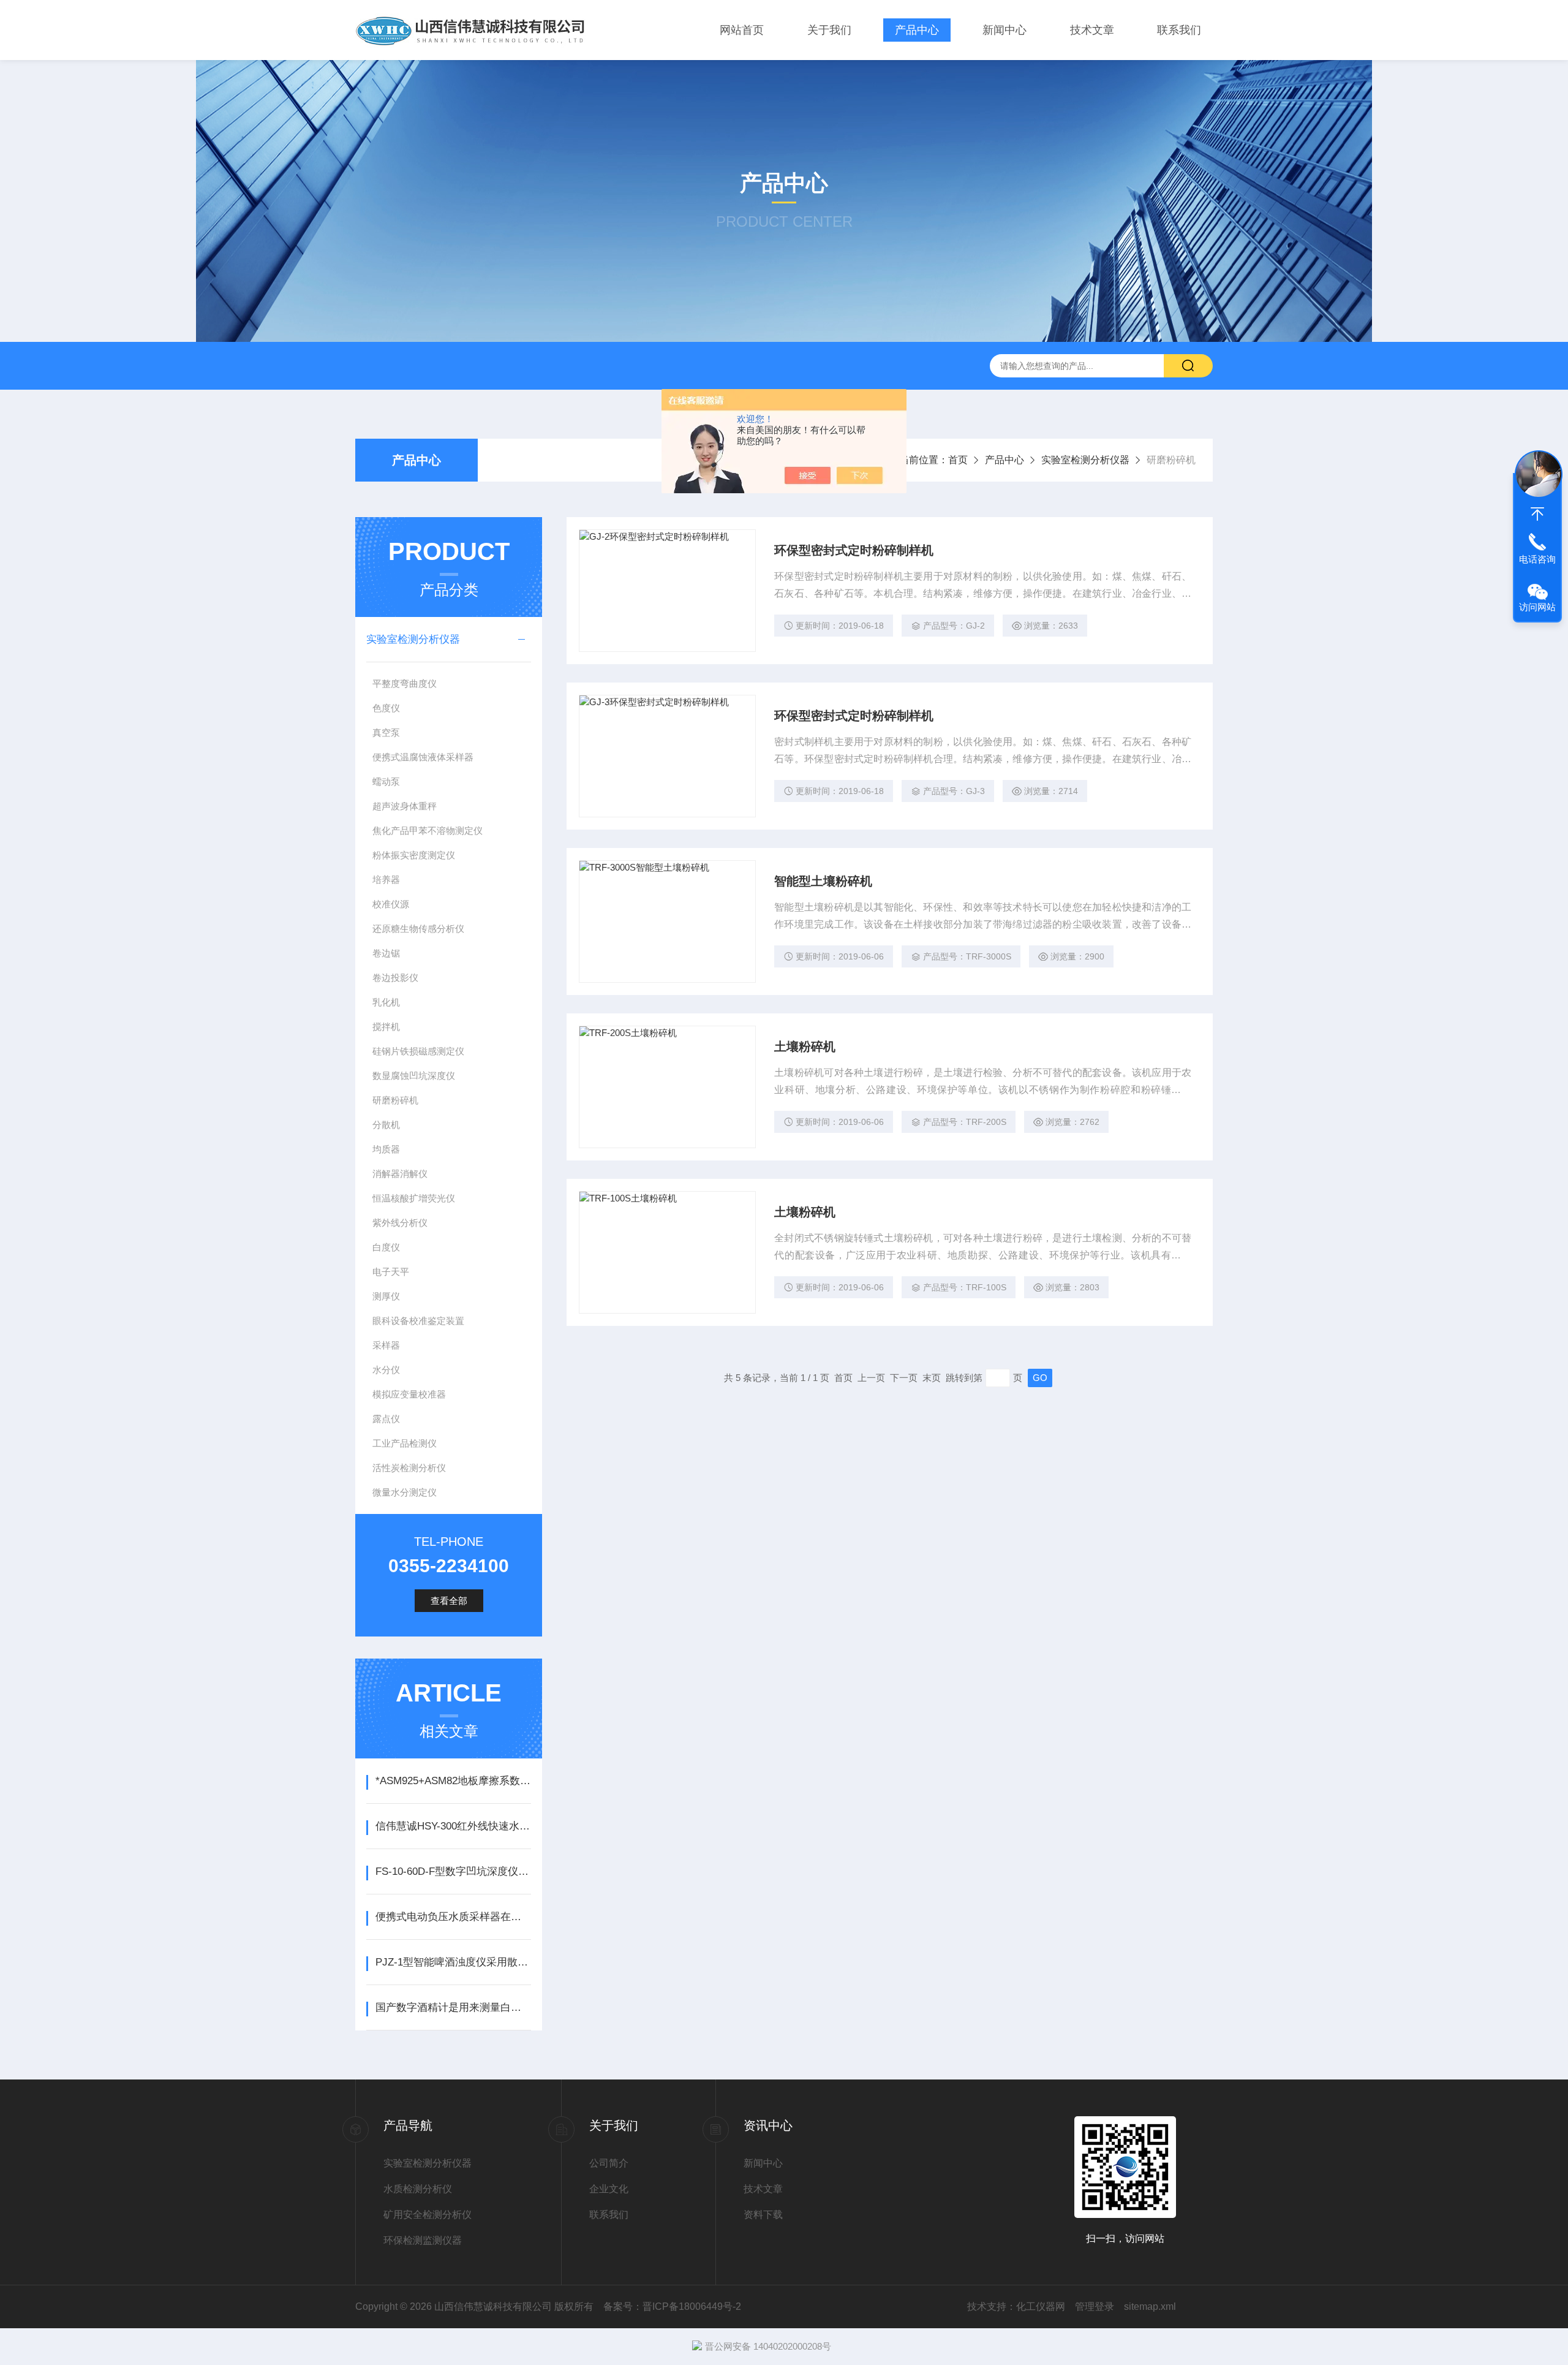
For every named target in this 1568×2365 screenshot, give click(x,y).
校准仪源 (391, 904)
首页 (958, 460)
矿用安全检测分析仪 (428, 2215)
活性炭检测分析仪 (409, 1468)
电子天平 (391, 1272)
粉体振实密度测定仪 (414, 855)
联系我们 (1179, 30)
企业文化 (609, 2189)
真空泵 (386, 732)
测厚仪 (386, 1296)
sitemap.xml (1150, 2306)
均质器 (386, 1149)
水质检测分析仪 (418, 2189)
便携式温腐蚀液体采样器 (423, 757)
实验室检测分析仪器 (1085, 460)
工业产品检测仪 (405, 1443)
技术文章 (1092, 30)
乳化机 (386, 1002)
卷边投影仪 (395, 978)
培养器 (386, 880)
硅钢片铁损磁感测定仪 (418, 1051)
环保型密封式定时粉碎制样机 (854, 550)
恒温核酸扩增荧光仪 (414, 1198)
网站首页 (742, 30)
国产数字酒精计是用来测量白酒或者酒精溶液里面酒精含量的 (453, 2007)
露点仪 (386, 1419)
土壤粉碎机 (805, 1046)
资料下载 (763, 2215)
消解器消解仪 (400, 1174)
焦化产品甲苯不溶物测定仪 (428, 831)
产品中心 (917, 30)
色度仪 (386, 708)
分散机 (386, 1125)
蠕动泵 (386, 781)
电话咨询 (1537, 559)
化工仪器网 (1041, 2306)
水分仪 (386, 1370)
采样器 (386, 1345)
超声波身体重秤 (405, 806)
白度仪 (386, 1247)
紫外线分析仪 (400, 1223)
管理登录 (1095, 2306)
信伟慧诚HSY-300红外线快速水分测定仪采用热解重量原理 (453, 1826)
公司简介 (609, 2163)
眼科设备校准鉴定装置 (418, 1321)
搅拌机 (386, 1027)
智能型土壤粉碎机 (823, 881)
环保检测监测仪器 (423, 2240)
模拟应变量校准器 (409, 1394)
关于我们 (829, 30)
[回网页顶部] (1537, 514)
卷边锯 (386, 953)
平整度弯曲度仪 (405, 683)
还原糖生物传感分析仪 (418, 929)
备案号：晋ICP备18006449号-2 (672, 2306)
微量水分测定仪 (405, 1492)
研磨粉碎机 (395, 1100)
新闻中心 (1005, 30)
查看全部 (449, 1601)
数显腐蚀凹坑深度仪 (414, 1076)
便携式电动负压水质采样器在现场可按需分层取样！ (453, 1917)
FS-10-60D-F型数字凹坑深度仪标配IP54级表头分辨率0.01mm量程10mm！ (453, 1871)
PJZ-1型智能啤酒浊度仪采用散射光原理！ (453, 1962)
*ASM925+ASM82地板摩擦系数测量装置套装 (453, 1781)
